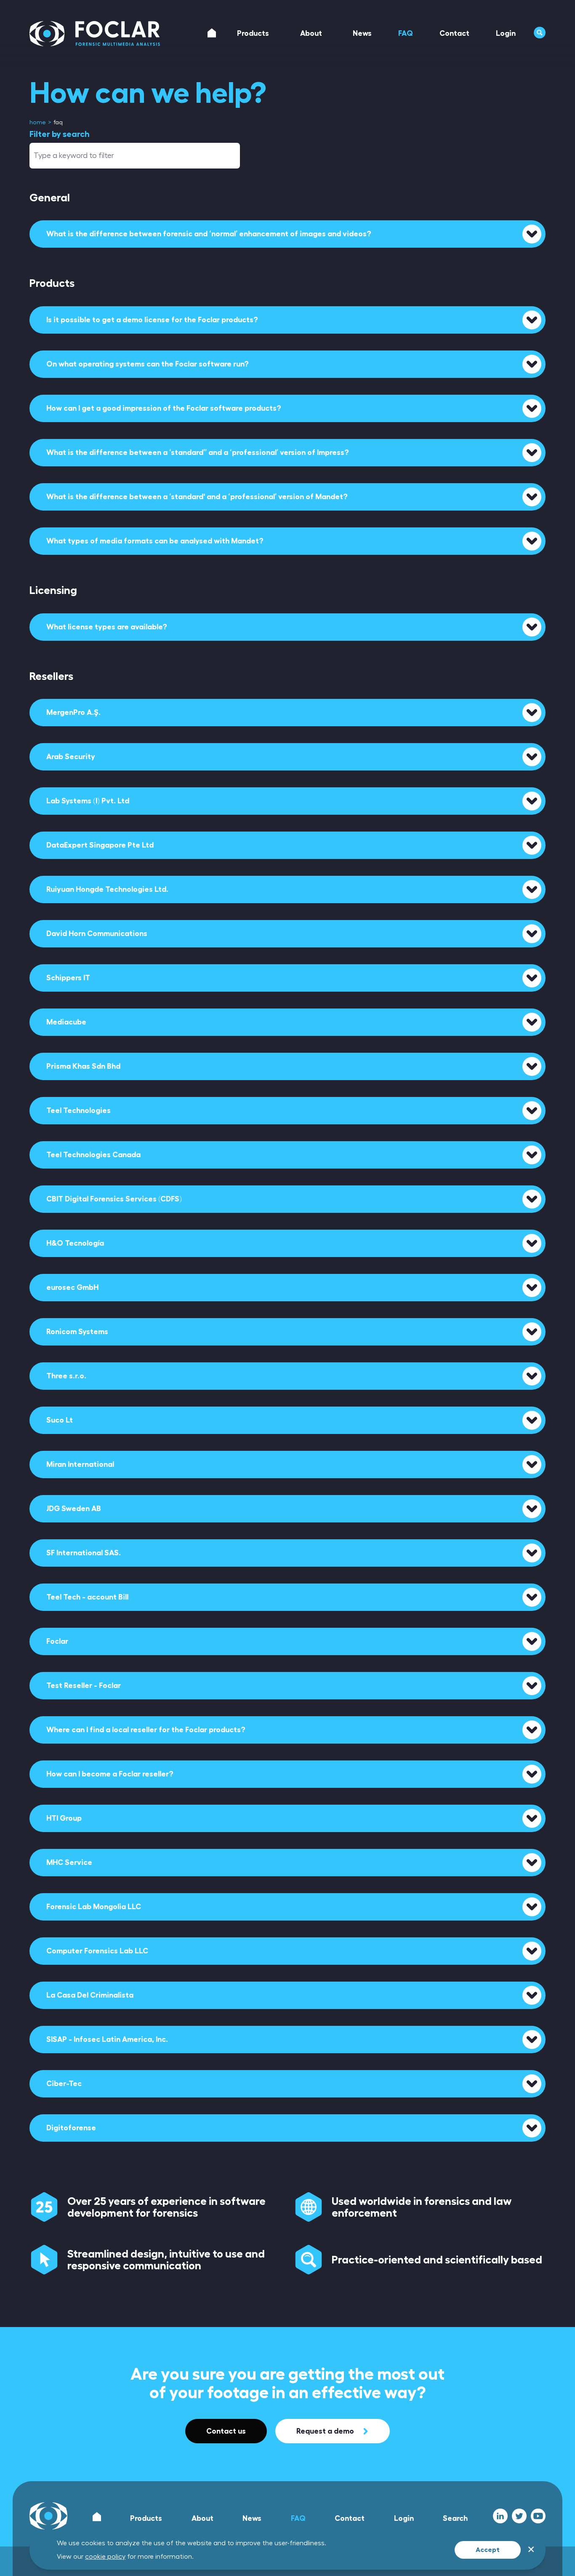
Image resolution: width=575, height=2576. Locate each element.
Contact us (226, 2431)
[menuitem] (38, 123)
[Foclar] (95, 34)
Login (404, 2518)
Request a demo (325, 2431)
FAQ (298, 2518)
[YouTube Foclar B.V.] (538, 2516)
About (202, 2518)
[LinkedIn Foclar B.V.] (500, 2516)
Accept (488, 2550)
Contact (350, 2518)
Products (146, 2518)
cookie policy (105, 2557)
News (252, 2518)
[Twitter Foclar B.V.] (519, 2516)
